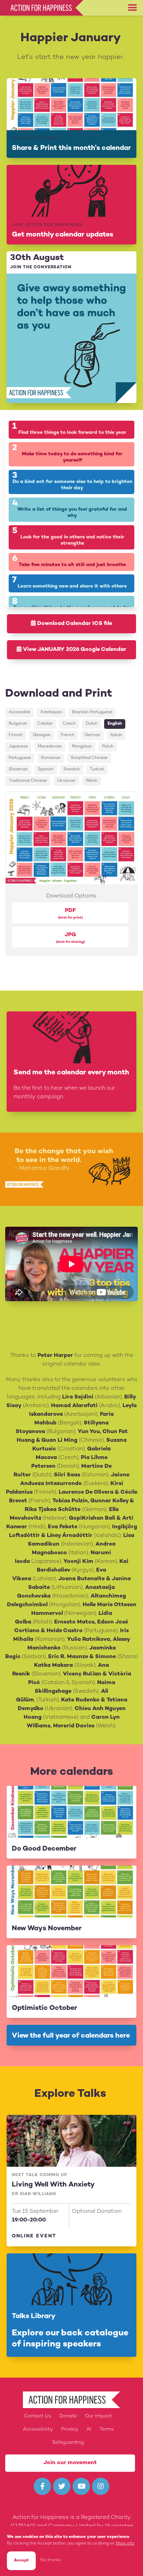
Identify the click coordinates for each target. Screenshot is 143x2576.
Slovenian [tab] (18, 770)
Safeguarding (68, 2443)
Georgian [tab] (42, 735)
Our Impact (99, 2416)
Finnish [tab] (16, 735)
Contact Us (37, 2416)
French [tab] (68, 735)
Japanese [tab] (18, 747)
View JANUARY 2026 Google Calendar (74, 650)
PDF (70, 914)
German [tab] (92, 735)
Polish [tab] (108, 747)
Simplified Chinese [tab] (89, 758)
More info (125, 2544)
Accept (21, 2561)
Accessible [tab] (19, 712)
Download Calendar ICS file (74, 624)
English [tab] (115, 724)
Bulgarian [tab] (18, 724)
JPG (70, 938)
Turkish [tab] (97, 770)
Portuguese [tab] (20, 758)
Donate (68, 2416)
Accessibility (38, 2429)
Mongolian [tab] (82, 747)
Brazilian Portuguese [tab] (92, 712)
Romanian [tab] (51, 758)
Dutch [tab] (92, 724)
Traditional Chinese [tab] (28, 781)
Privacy (70, 2429)
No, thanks (51, 2560)
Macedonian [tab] (50, 747)
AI (89, 2429)
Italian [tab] (116, 735)
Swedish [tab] (72, 770)
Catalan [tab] (45, 724)
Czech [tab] (69, 724)
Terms (107, 2429)
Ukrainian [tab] (66, 781)
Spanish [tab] (46, 770)
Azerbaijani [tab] (51, 712)
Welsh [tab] (92, 781)
